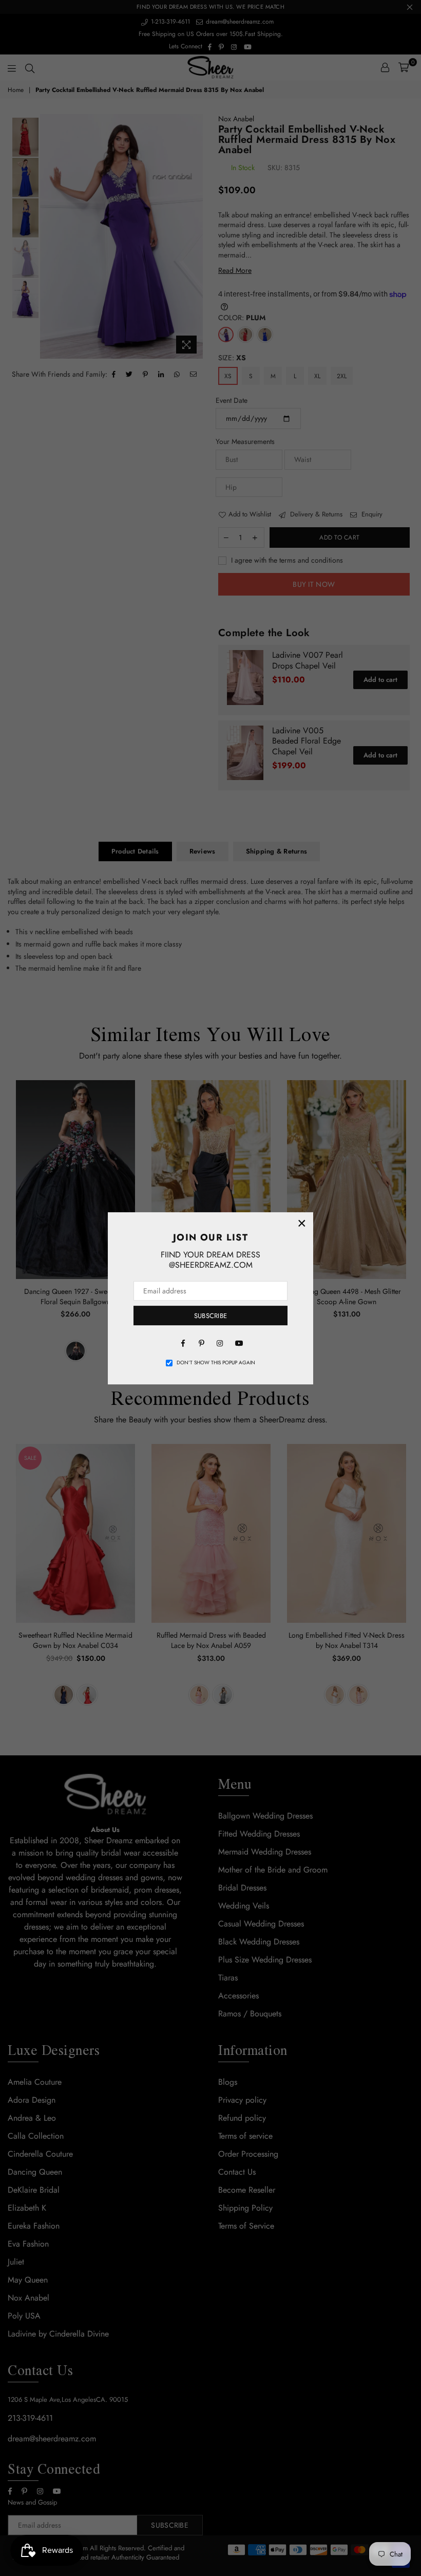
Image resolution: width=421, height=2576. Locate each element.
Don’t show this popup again (216, 1363)
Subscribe (210, 1316)
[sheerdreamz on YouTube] (238, 1342)
